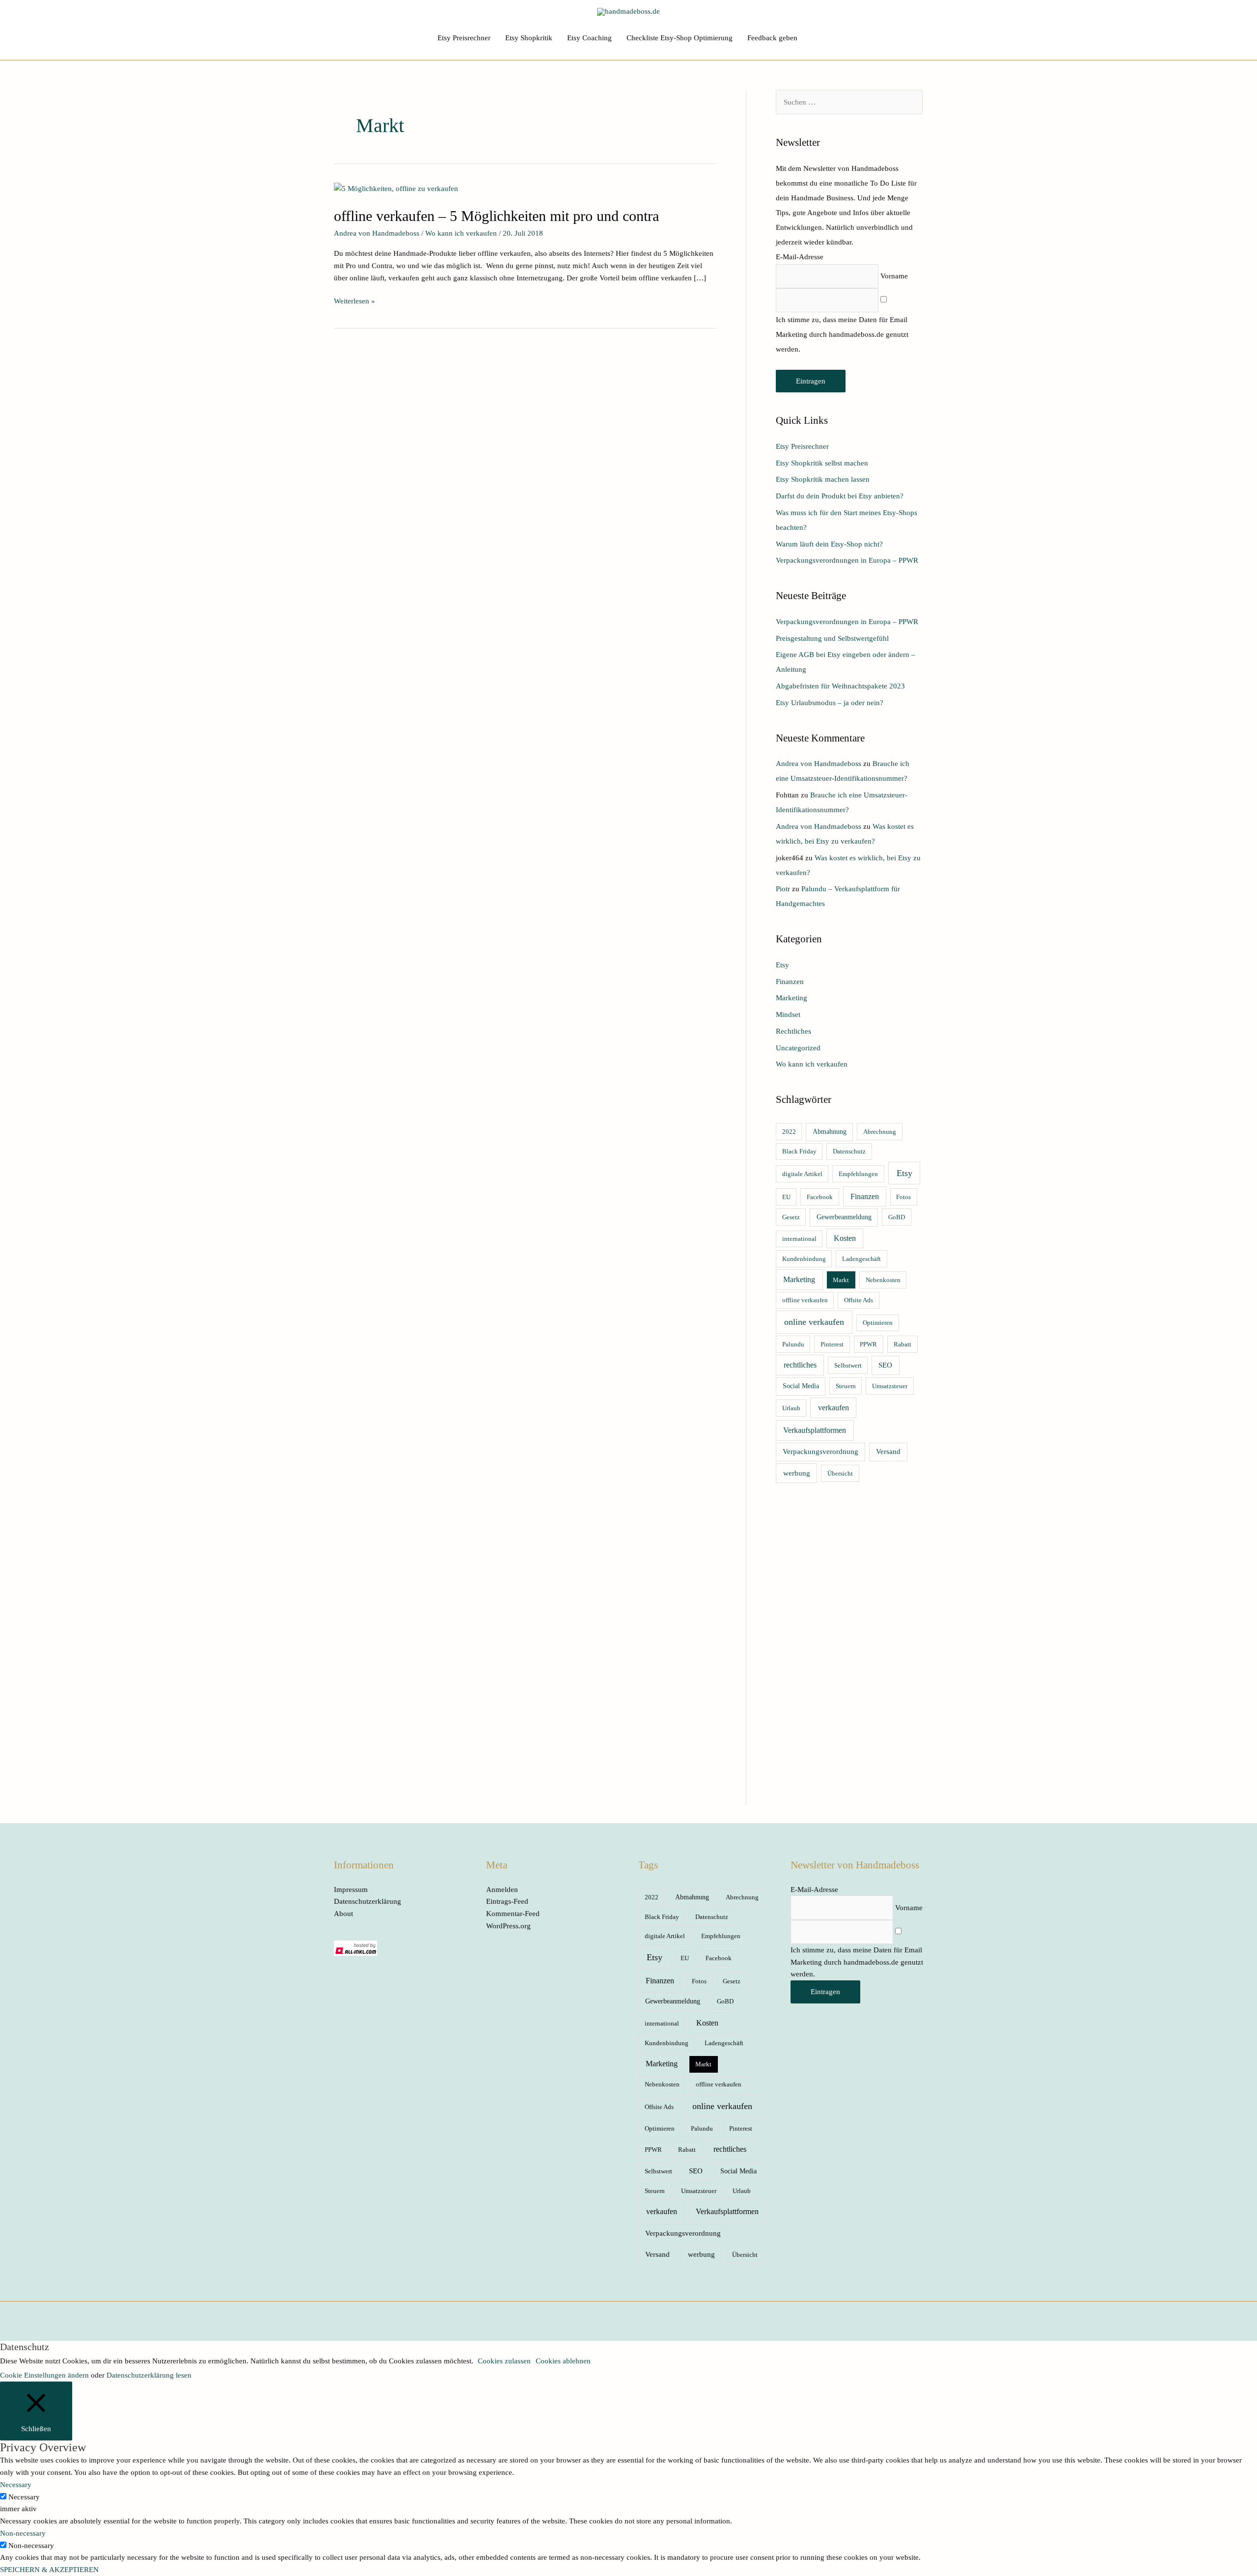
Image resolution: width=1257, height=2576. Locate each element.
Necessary (24, 2497)
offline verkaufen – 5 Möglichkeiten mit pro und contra (496, 216)
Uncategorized (798, 1048)
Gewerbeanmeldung (844, 1217)
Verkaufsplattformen (815, 1430)
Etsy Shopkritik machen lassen (823, 479)
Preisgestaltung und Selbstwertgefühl (832, 638)
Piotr (783, 889)
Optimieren (878, 1323)
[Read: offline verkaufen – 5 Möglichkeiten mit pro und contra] (396, 188)
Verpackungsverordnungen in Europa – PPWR (847, 560)
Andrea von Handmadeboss (819, 764)
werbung (797, 1473)
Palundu (793, 1344)
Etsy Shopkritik (529, 38)
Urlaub (791, 1408)
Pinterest (832, 1344)
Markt (841, 1280)
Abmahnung (830, 1132)
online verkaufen (814, 1322)
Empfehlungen (858, 1174)
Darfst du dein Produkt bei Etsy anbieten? (840, 496)
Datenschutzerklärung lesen (149, 2375)
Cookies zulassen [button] (504, 2361)
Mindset (788, 1014)
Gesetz (791, 1217)
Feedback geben (772, 38)
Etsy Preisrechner (464, 38)
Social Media (801, 1386)
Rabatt (902, 1344)
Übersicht (840, 1473)
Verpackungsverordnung (820, 1452)
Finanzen (790, 982)
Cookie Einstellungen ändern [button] (44, 2375)
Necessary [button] (16, 2485)
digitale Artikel (802, 1174)
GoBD (897, 1217)
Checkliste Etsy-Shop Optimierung (680, 38)
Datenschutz (849, 1151)
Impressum (351, 1890)
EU (786, 1197)
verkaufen (833, 1408)
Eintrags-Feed (507, 1901)
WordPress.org (508, 1926)
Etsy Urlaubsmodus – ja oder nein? (830, 703)
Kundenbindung (804, 1259)
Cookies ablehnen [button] (563, 2361)
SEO (885, 1365)
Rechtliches (793, 1031)
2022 (789, 1132)
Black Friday (799, 1151)
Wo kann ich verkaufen (461, 233)
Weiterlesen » (355, 300)
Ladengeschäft (861, 1259)
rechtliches (800, 1365)
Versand (888, 1452)
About (343, 1914)
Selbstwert (848, 1365)
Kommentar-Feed (513, 1914)
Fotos (903, 1197)
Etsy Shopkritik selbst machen (822, 463)
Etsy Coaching (589, 38)
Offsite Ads (859, 1300)
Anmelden (502, 1890)
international (799, 1239)
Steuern (846, 1386)
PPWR (868, 1344)
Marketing (792, 998)
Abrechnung (880, 1132)
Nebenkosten (883, 1280)
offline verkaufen (805, 1300)
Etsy (782, 965)
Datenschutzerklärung (368, 1901)
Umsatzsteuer (890, 1386)
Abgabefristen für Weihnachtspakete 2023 (840, 686)
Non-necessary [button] (23, 2533)
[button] (816, 38)
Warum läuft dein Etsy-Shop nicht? (829, 544)
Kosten (845, 1238)
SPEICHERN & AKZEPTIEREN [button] (49, 2570)
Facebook (820, 1197)
